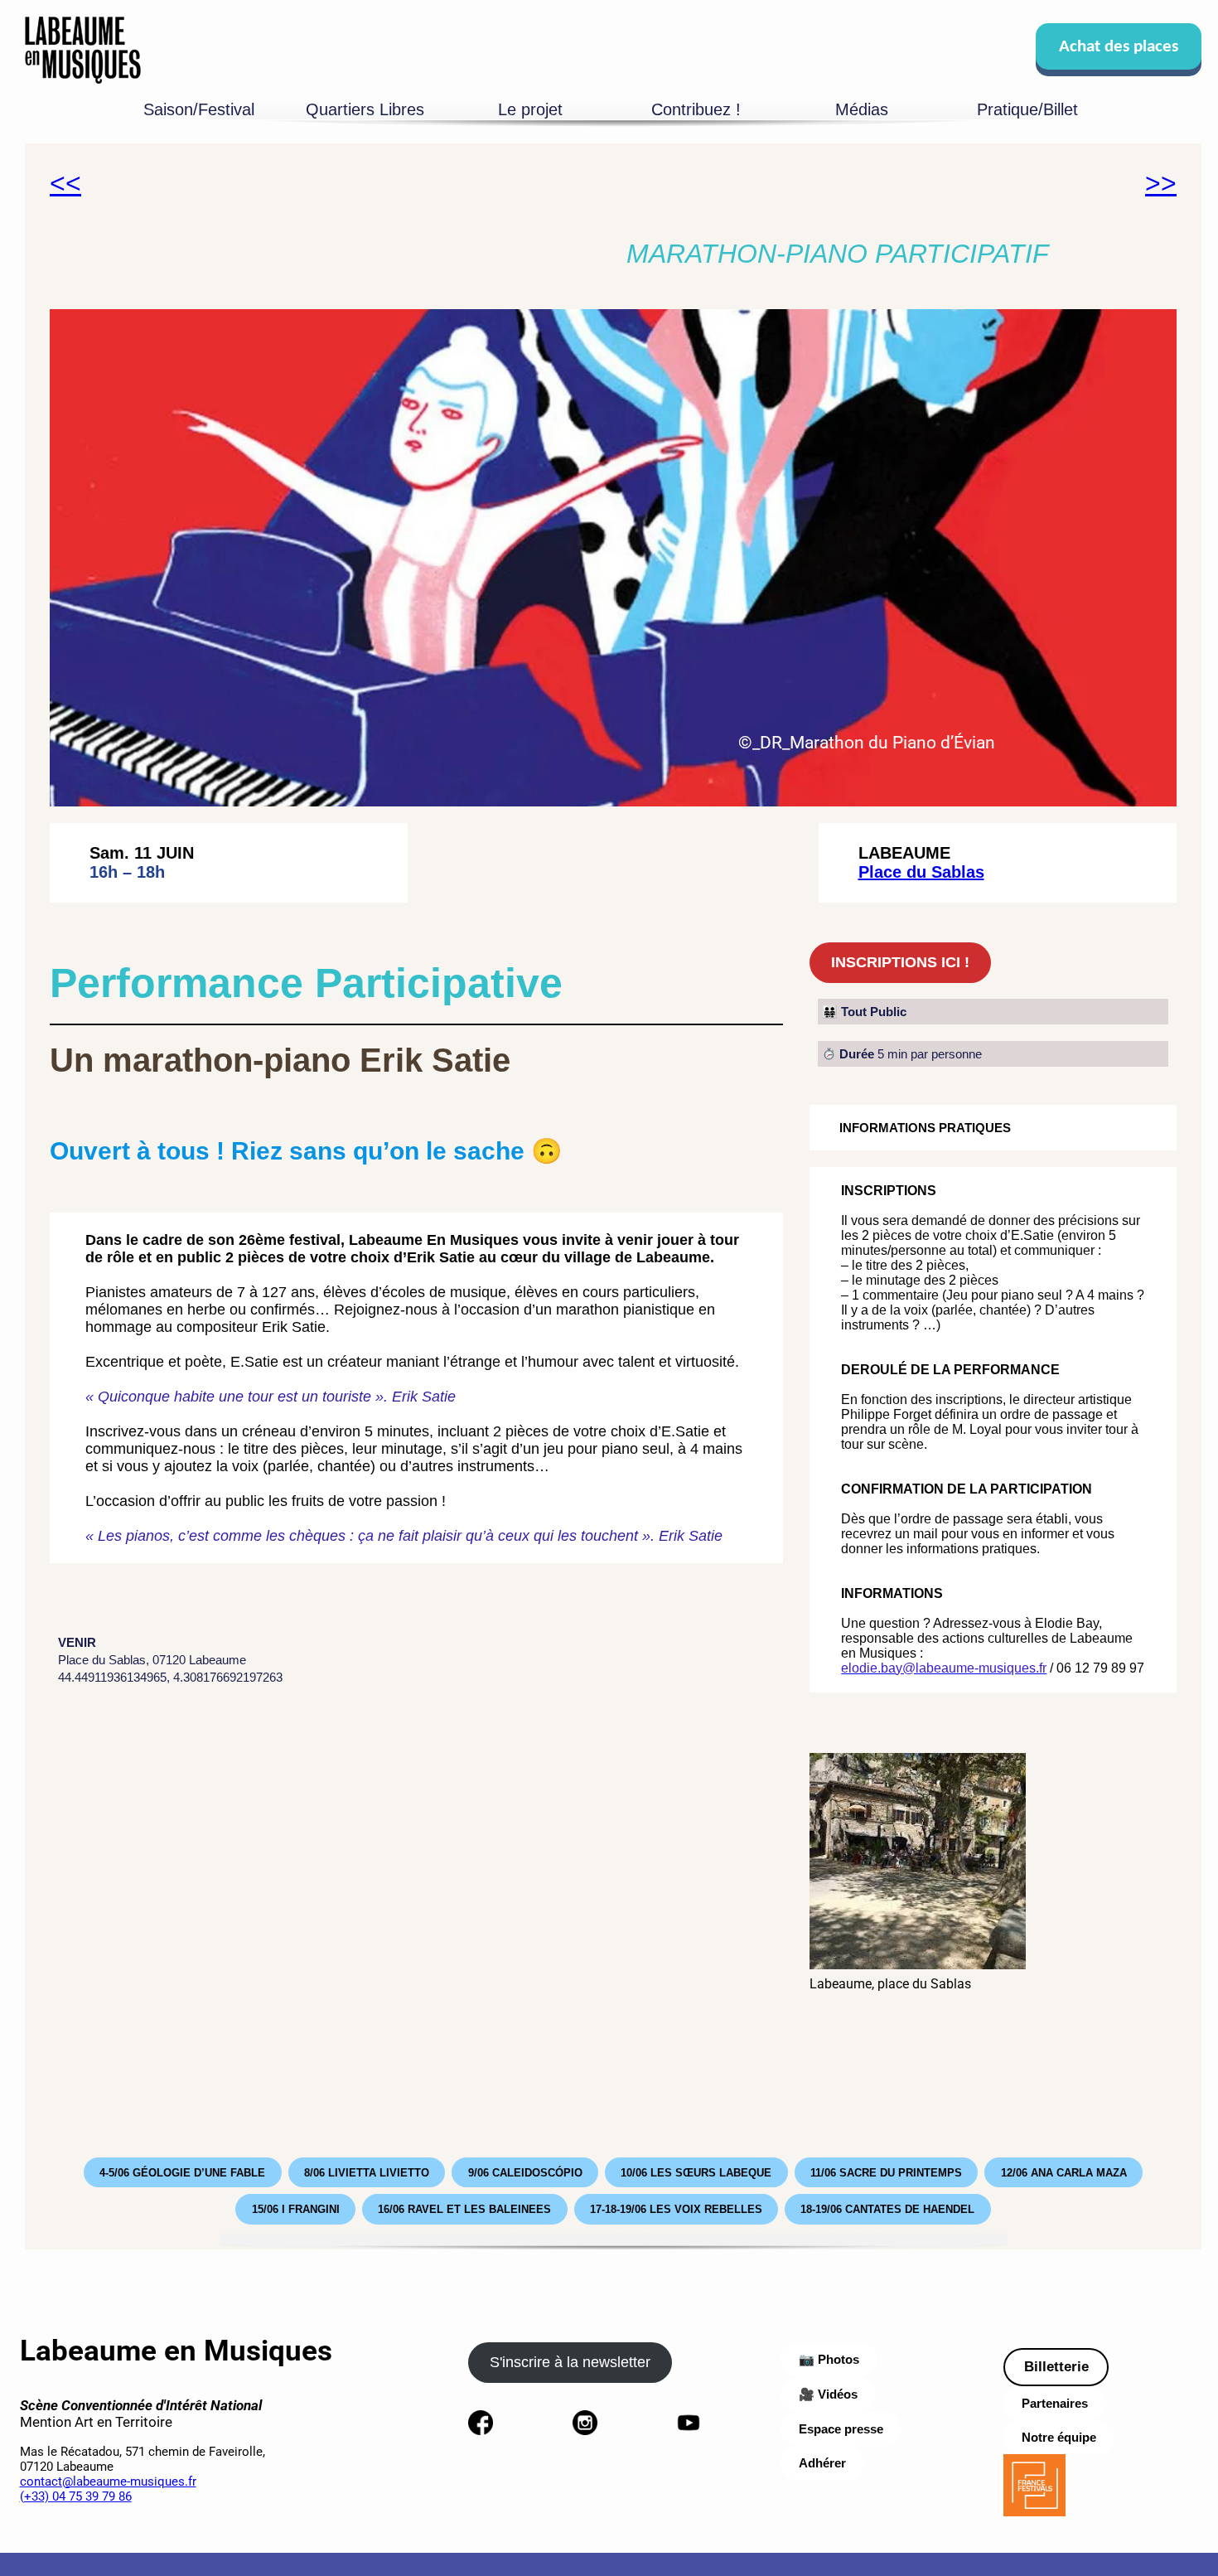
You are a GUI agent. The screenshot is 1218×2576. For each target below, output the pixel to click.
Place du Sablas (921, 872)
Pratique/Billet (1027, 109)
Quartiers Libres (365, 109)
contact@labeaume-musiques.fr (108, 2482)
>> (1161, 183)
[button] (613, 558)
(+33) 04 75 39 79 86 (76, 2496)
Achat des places (1119, 47)
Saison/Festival (199, 109)
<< (65, 183)
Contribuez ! (696, 109)
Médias (862, 109)
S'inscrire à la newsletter (570, 2362)
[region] (613, 558)
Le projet (530, 109)
